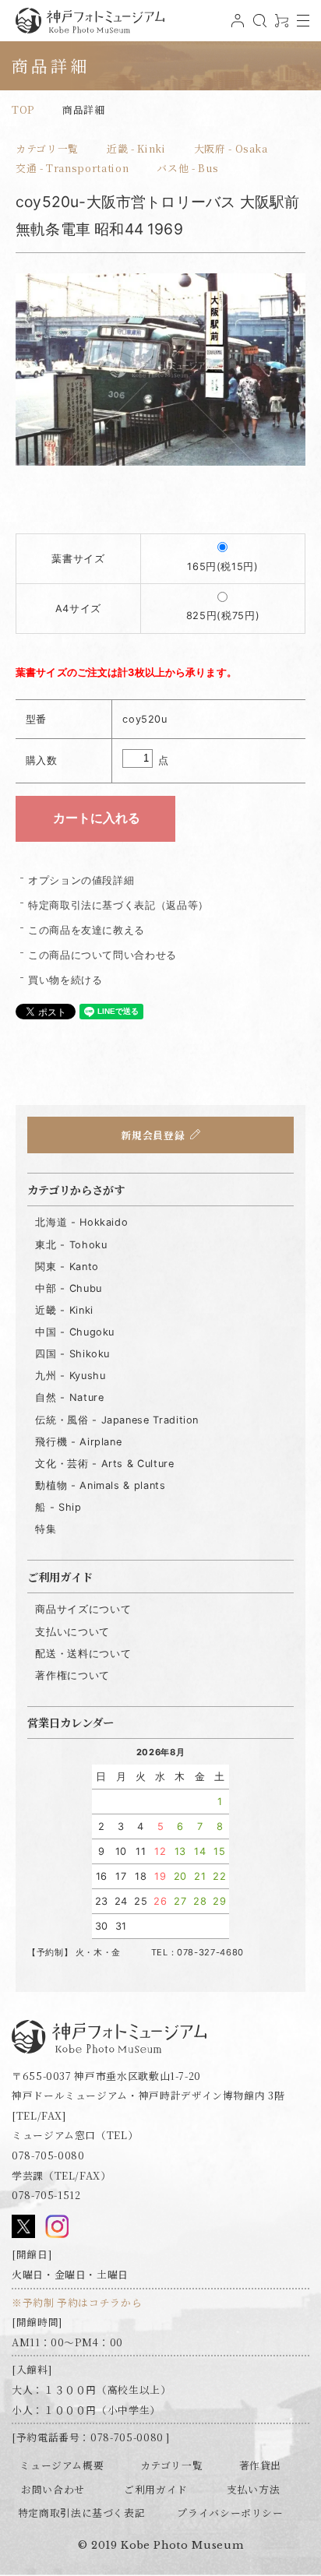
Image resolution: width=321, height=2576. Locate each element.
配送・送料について (83, 1654)
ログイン (236, 26)
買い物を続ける (65, 980)
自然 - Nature (69, 1397)
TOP (23, 109)
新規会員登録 (153, 1135)
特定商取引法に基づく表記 (82, 2513)
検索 (258, 26)
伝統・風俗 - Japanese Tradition (117, 1420)
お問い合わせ (53, 2489)
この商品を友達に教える (86, 930)
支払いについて (72, 1632)
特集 (46, 1529)
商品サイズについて (83, 1609)
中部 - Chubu (68, 1288)
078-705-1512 (46, 2195)
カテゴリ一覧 (47, 148)
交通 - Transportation (72, 168)
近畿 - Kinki (136, 148)
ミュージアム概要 (62, 2465)
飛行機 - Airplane (78, 1442)
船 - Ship (58, 1507)
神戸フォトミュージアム (90, 21)
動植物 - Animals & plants (100, 1485)
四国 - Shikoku (72, 1354)
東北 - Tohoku (71, 1245)
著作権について (72, 1675)
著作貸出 (261, 2465)
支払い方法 (253, 2489)
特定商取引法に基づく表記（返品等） (118, 905)
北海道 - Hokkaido (81, 1222)
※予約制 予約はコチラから (77, 2302)
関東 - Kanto (67, 1267)
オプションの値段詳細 (81, 880)
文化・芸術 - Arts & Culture (104, 1464)
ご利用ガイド (156, 2489)
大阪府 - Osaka (231, 148)
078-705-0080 (48, 2155)
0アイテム (280, 26)
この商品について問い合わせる (102, 955)
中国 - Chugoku (75, 1332)
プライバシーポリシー (230, 2513)
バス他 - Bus (187, 168)
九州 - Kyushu (70, 1376)
